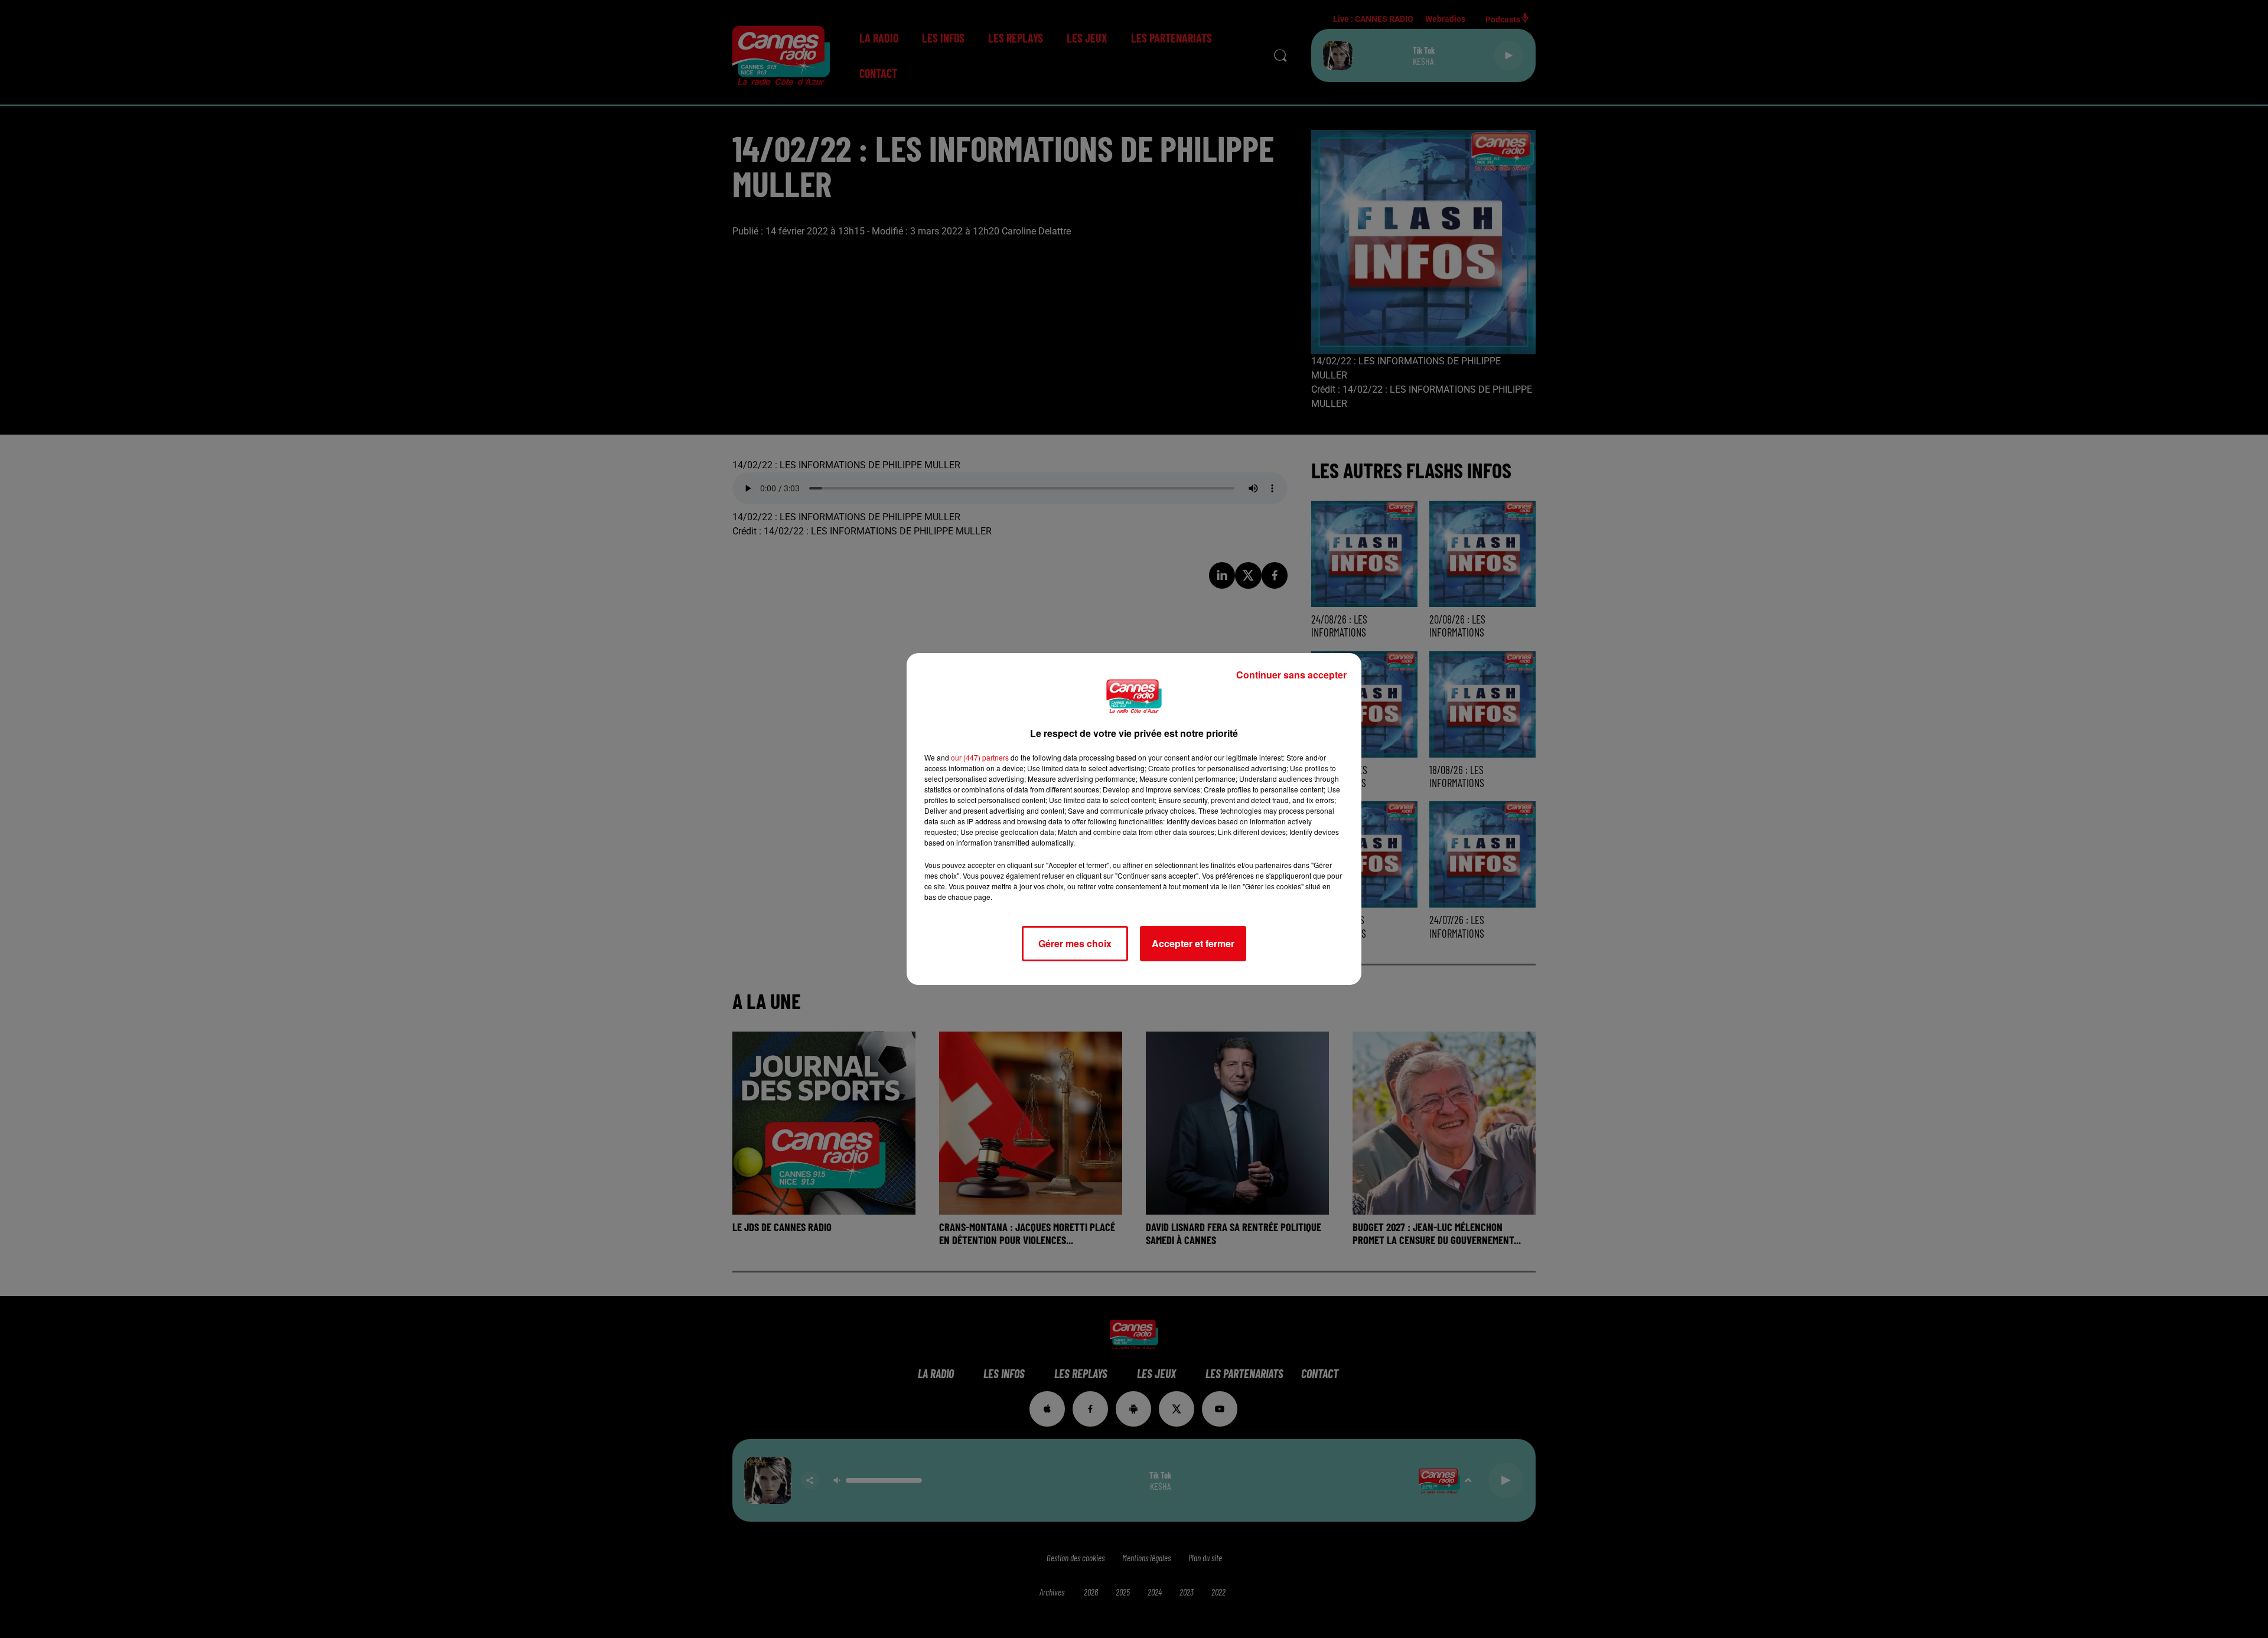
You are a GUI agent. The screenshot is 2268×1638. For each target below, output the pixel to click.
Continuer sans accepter (1291, 675)
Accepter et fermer (1193, 943)
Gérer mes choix (1075, 943)
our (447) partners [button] (980, 757)
